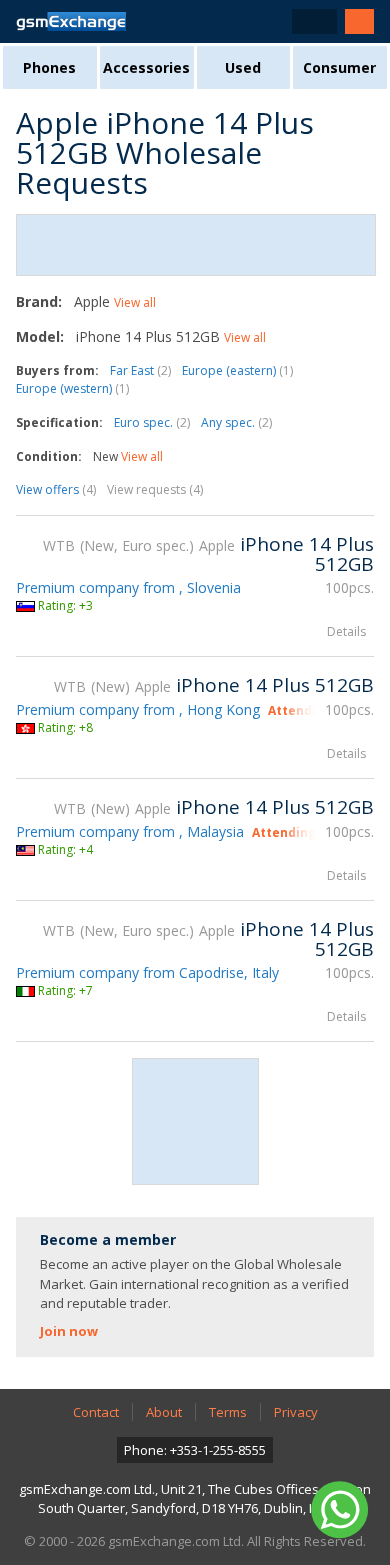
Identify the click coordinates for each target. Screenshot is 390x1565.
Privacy (296, 1412)
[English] (314, 21)
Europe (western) (72, 388)
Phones (49, 67)
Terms (228, 1412)
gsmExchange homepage (71, 21)
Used (243, 67)
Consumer (339, 67)
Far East (140, 370)
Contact (96, 1412)
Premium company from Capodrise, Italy (147, 972)
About (164, 1412)
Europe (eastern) (237, 370)
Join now (69, 1331)
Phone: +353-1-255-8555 (195, 1450)
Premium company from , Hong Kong (138, 709)
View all (135, 302)
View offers (56, 489)
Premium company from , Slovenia (128, 587)
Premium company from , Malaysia (130, 831)
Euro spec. (152, 422)
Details (346, 631)
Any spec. (236, 422)
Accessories (146, 67)
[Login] (359, 21)
